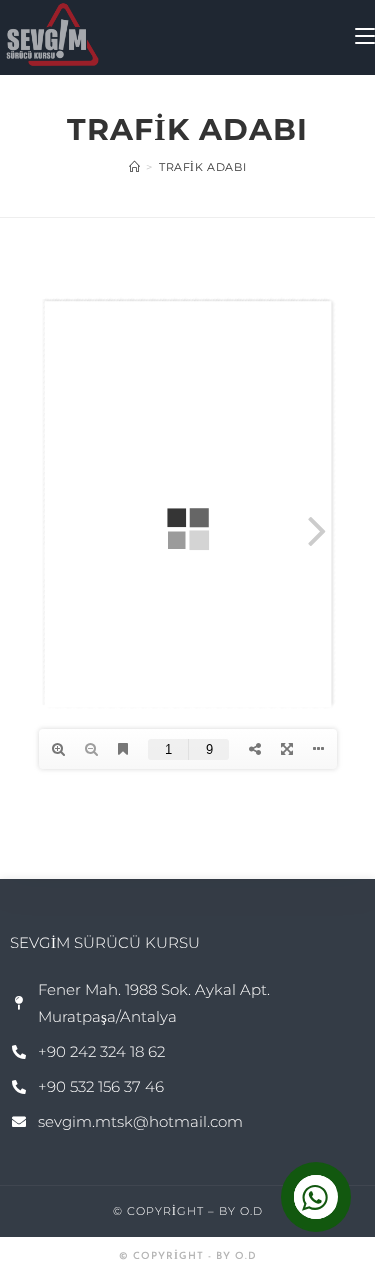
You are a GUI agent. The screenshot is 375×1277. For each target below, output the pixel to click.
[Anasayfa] (135, 167)
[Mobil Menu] (365, 37)
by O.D (241, 1211)
